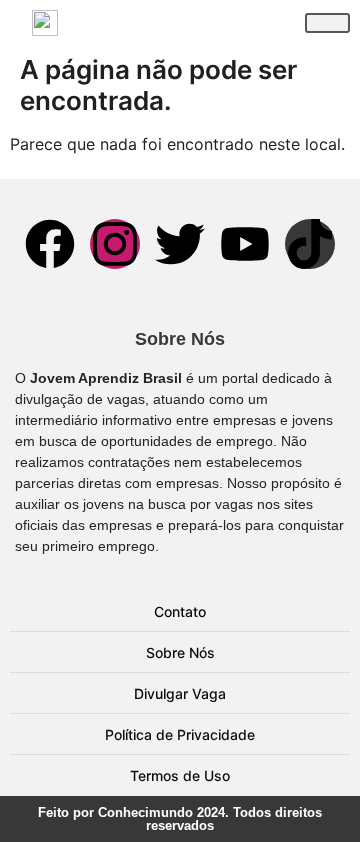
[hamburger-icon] (327, 23)
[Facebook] (50, 244)
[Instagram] (115, 244)
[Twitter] (180, 244)
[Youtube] (245, 244)
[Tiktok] (310, 244)
